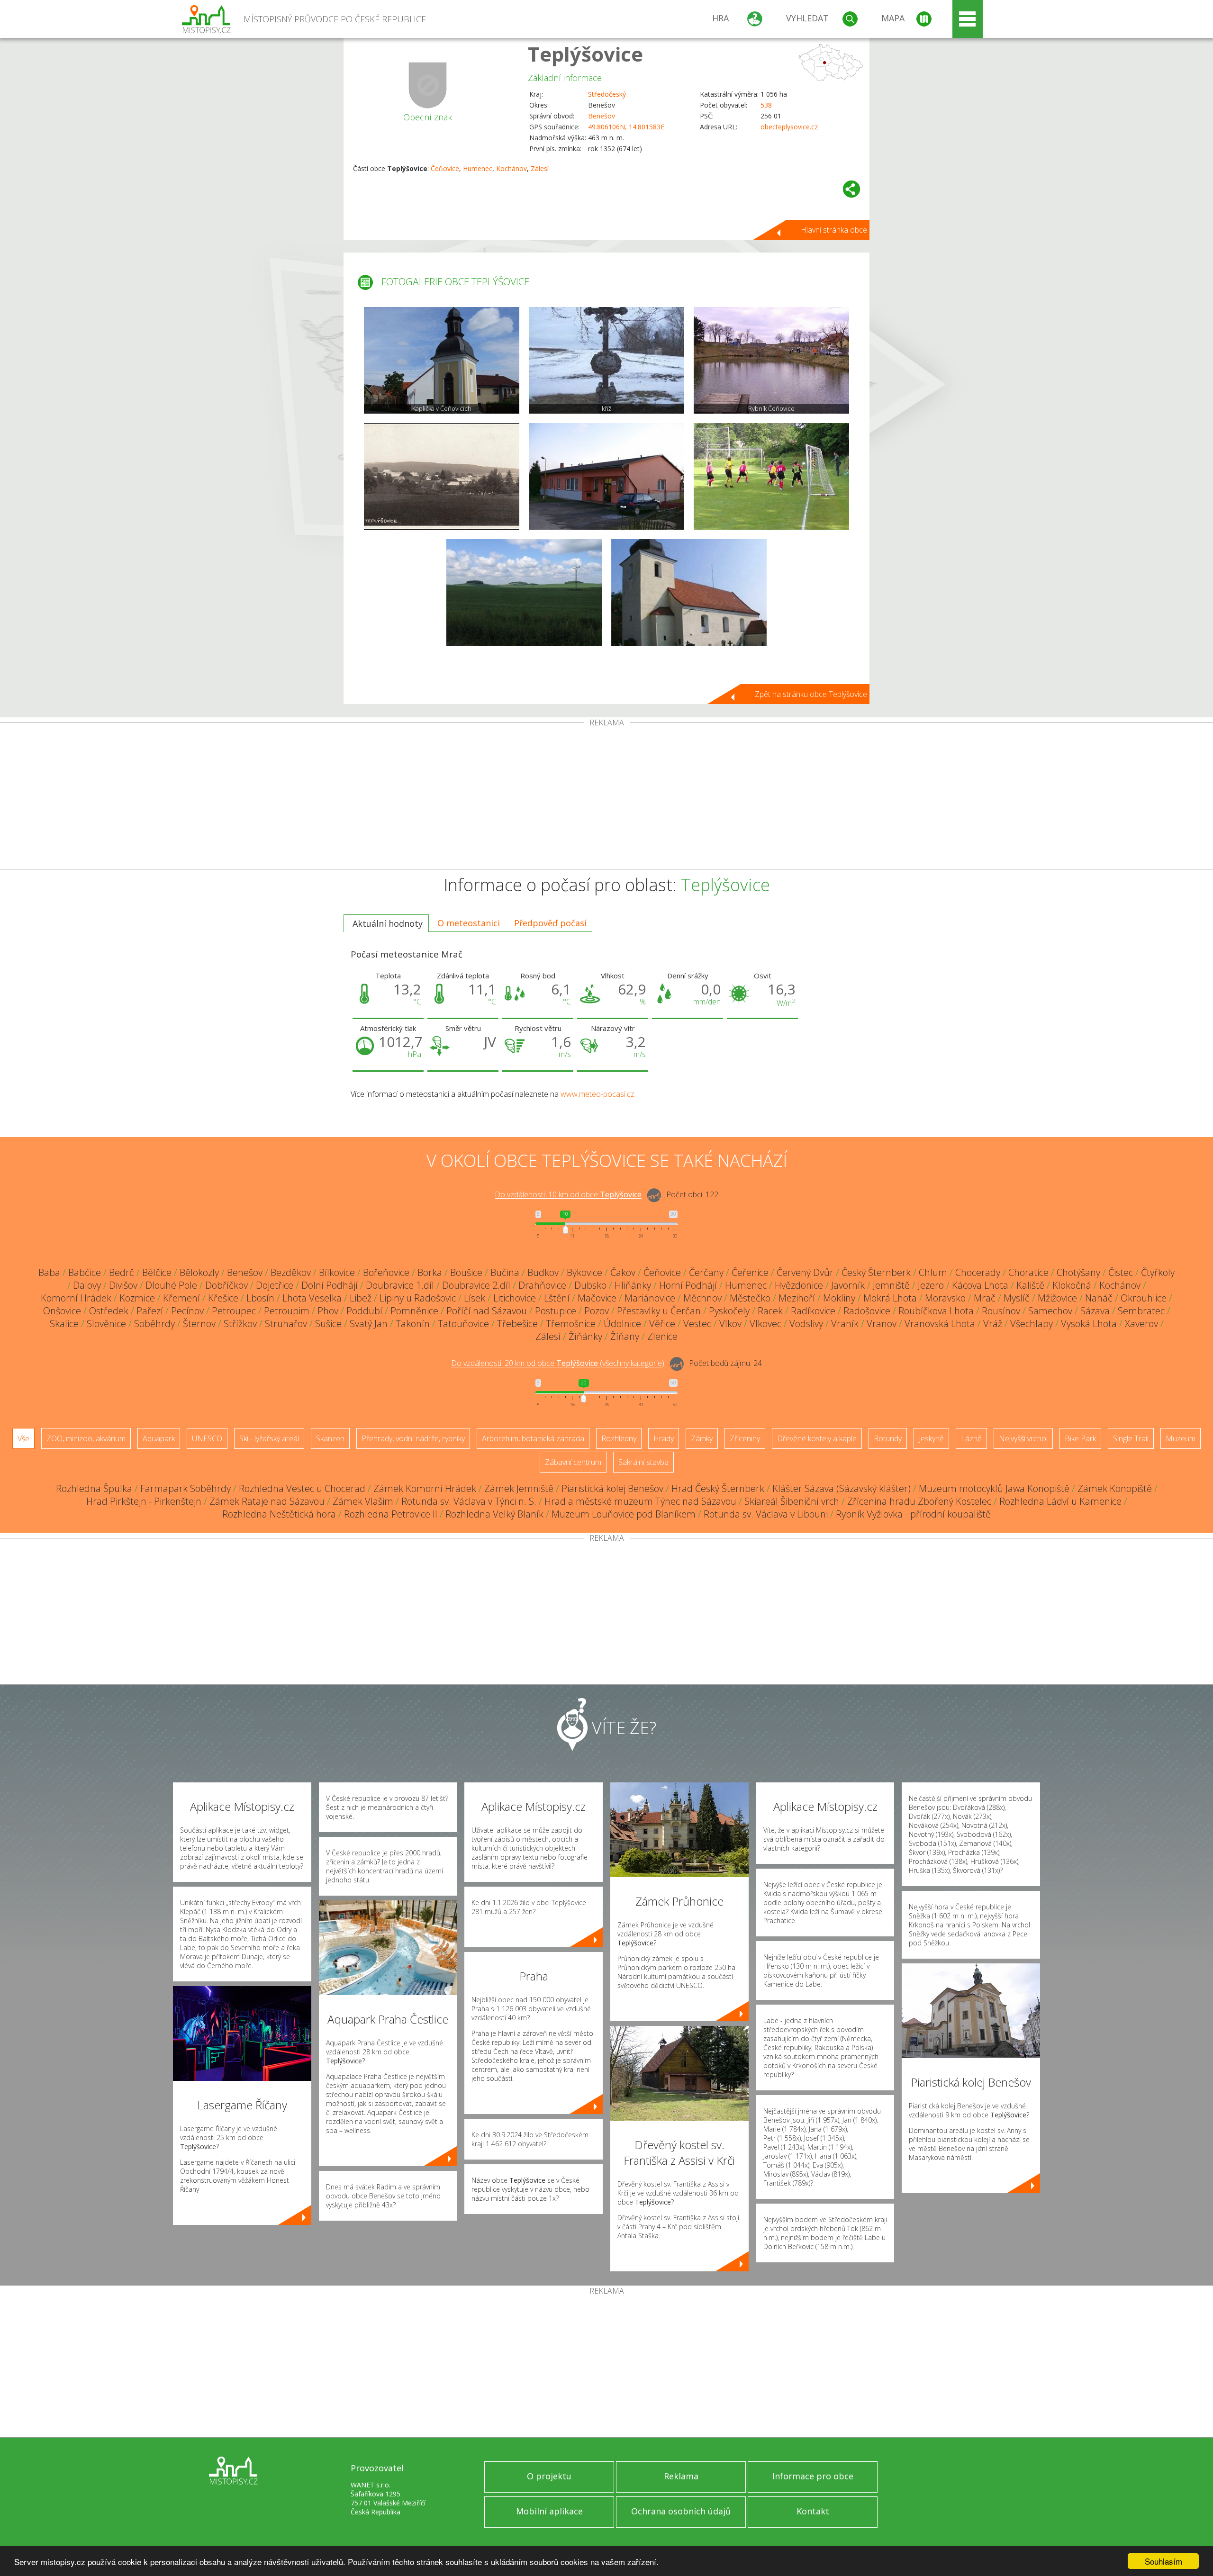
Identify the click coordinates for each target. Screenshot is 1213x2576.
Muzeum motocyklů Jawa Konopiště (994, 1488)
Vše (23, 1438)
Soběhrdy (154, 1324)
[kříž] (606, 360)
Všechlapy (1032, 1324)
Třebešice (517, 1324)
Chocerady (978, 1272)
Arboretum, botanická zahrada (533, 1438)
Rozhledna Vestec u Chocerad (302, 1488)
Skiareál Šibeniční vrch (792, 1501)
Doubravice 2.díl (476, 1285)
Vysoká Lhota (1089, 1324)
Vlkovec (765, 1324)
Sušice (328, 1324)
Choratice (1028, 1272)
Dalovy (87, 1285)
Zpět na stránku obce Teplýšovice (811, 694)
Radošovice (867, 1311)
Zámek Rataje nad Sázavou (267, 1501)
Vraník (845, 1324)
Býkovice (584, 1272)
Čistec (1121, 1272)
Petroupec (234, 1311)
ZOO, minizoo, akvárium (86, 1438)
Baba (49, 1272)
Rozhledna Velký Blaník (494, 1514)
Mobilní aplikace (549, 2511)
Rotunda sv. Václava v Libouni (766, 1514)
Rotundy (888, 1438)
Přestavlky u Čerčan (659, 1311)
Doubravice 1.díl (400, 1285)
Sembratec (1141, 1311)
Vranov (882, 1324)
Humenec (478, 168)
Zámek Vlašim (363, 1501)
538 (766, 105)
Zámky (702, 1438)
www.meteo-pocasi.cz (597, 1094)
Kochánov (511, 168)
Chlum (933, 1272)
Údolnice (622, 1324)
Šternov (199, 1324)
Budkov (543, 1272)
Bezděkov (291, 1272)
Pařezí (150, 1311)
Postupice (556, 1311)
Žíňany (625, 1336)
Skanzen (330, 1438)
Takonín (413, 1324)
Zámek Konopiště (1115, 1488)
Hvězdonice (799, 1285)
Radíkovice (813, 1311)
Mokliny (839, 1298)
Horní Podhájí (688, 1285)
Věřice (662, 1324)
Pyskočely (729, 1311)
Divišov (123, 1285)
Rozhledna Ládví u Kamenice (1060, 1501)
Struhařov (286, 1324)
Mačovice (597, 1298)
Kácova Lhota (980, 1285)
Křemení (181, 1298)
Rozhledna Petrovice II (391, 1514)
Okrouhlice (1144, 1298)
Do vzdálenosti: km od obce (568, 1195)
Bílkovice (337, 1272)
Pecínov (187, 1311)
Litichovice (515, 1298)
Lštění (557, 1298)
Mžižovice (1057, 1298)
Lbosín (260, 1298)
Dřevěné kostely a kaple (817, 1438)
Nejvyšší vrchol (1023, 1438)
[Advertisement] (606, 798)
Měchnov (702, 1298)
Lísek (475, 1298)
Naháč (1099, 1298)
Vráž (993, 1324)
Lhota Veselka (312, 1298)
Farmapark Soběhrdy (186, 1488)
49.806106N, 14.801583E (626, 127)
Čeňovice (445, 168)
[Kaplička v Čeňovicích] (442, 360)
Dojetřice (275, 1285)
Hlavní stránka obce (834, 230)
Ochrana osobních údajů (681, 2511)
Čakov (623, 1272)
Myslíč (1017, 1298)
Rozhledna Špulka (94, 1488)
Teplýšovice (585, 54)
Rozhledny (619, 1438)
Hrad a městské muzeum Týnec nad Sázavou (640, 1501)
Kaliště (1030, 1285)
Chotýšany (1078, 1272)
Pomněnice (414, 1311)
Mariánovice (650, 1298)
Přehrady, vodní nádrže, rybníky (413, 1438)
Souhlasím (1163, 2561)
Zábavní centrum (573, 1462)
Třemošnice (571, 1324)
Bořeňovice (386, 1272)
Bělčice (157, 1272)
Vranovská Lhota (940, 1324)
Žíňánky (585, 1336)
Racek (770, 1311)
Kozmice (137, 1298)
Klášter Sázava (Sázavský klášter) (842, 1488)
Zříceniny (745, 1438)
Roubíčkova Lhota (936, 1311)
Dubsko (590, 1285)
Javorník (848, 1285)
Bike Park (1080, 1438)
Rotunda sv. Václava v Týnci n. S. (469, 1501)
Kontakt (813, 2511)
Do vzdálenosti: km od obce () (558, 1364)
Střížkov (240, 1324)
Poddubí (364, 1311)
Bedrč (122, 1272)
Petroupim (287, 1311)
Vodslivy (806, 1324)
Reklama (681, 2476)
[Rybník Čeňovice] (771, 360)
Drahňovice (542, 1285)
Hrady (664, 1438)
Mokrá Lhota (890, 1298)
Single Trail (1131, 1438)
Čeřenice (750, 1272)
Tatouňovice (463, 1324)
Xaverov (1141, 1324)
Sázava (1095, 1311)
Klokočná (1072, 1285)
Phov (328, 1311)
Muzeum (1181, 1438)
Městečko (750, 1298)
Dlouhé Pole (171, 1285)
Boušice (466, 1272)
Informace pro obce (813, 2476)
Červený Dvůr (805, 1272)
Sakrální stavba (643, 1462)
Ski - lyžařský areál (269, 1438)
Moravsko (945, 1298)
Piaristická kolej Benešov (612, 1488)
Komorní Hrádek (76, 1298)
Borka (430, 1272)
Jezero (931, 1285)
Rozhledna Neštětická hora (279, 1514)
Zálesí (540, 168)
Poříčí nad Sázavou (487, 1311)
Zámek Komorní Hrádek (425, 1488)
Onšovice (62, 1311)
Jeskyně (931, 1438)
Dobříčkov (226, 1285)
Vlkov (730, 1324)
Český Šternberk (876, 1272)
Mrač (985, 1298)
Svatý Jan (369, 1324)
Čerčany (706, 1272)
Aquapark (159, 1438)
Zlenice (662, 1336)
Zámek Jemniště (519, 1488)
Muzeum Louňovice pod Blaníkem (624, 1514)
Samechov (1050, 1311)
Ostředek (109, 1311)
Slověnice (106, 1324)
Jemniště (891, 1285)
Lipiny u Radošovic (418, 1298)
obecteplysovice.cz (789, 127)
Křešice (223, 1298)
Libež (361, 1298)
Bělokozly (199, 1272)
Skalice (64, 1324)
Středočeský (607, 94)
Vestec (697, 1324)
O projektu (549, 2476)
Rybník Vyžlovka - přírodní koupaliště (913, 1514)
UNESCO (207, 1438)
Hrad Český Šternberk (718, 1488)
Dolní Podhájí (330, 1285)
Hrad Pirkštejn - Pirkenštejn (144, 1501)
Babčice (85, 1272)
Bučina (505, 1272)
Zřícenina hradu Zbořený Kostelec (919, 1501)
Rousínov (1001, 1311)
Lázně (971, 1438)
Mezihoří (797, 1298)
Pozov (597, 1311)
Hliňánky (633, 1285)
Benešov (602, 116)
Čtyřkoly (1158, 1272)
